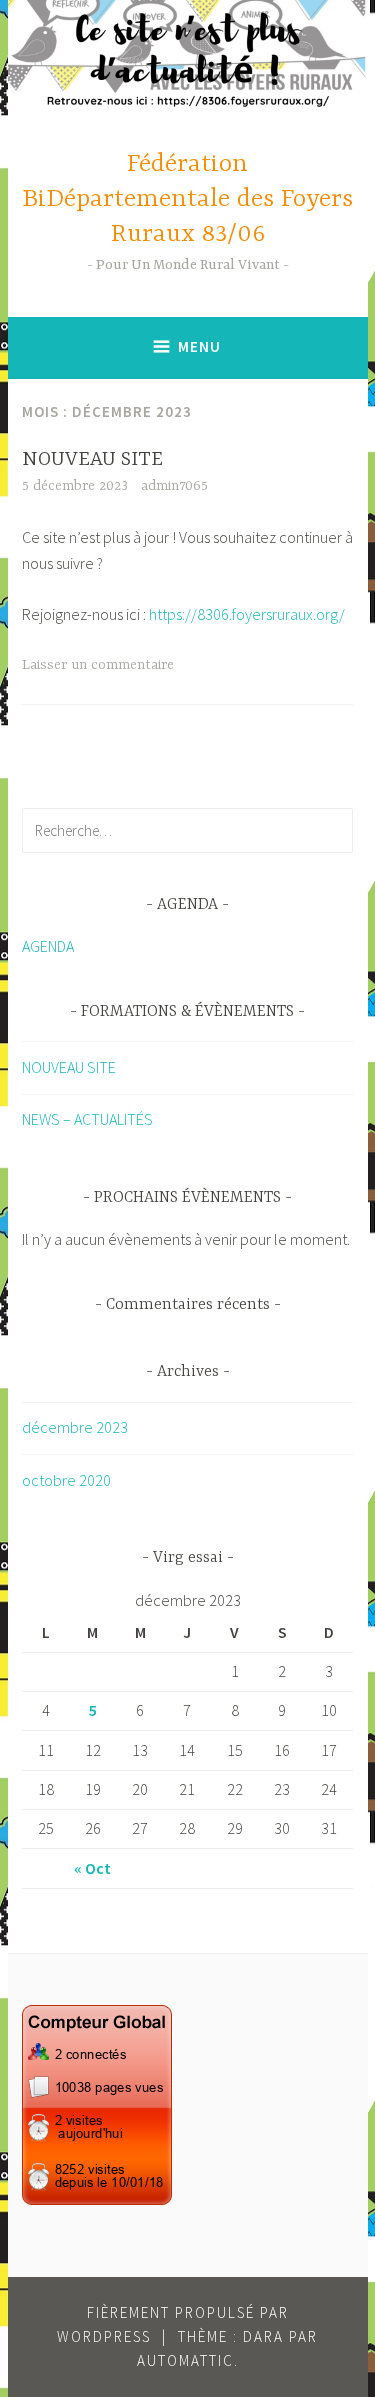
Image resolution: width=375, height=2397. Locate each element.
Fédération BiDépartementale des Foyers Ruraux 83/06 (187, 199)
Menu (199, 346)
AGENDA (48, 946)
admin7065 (174, 486)
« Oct (92, 1868)
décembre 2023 (75, 1427)
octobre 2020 (66, 1480)
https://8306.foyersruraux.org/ (247, 614)
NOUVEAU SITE (92, 459)
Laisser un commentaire (98, 665)
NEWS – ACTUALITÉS (87, 1119)
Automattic (185, 2360)
